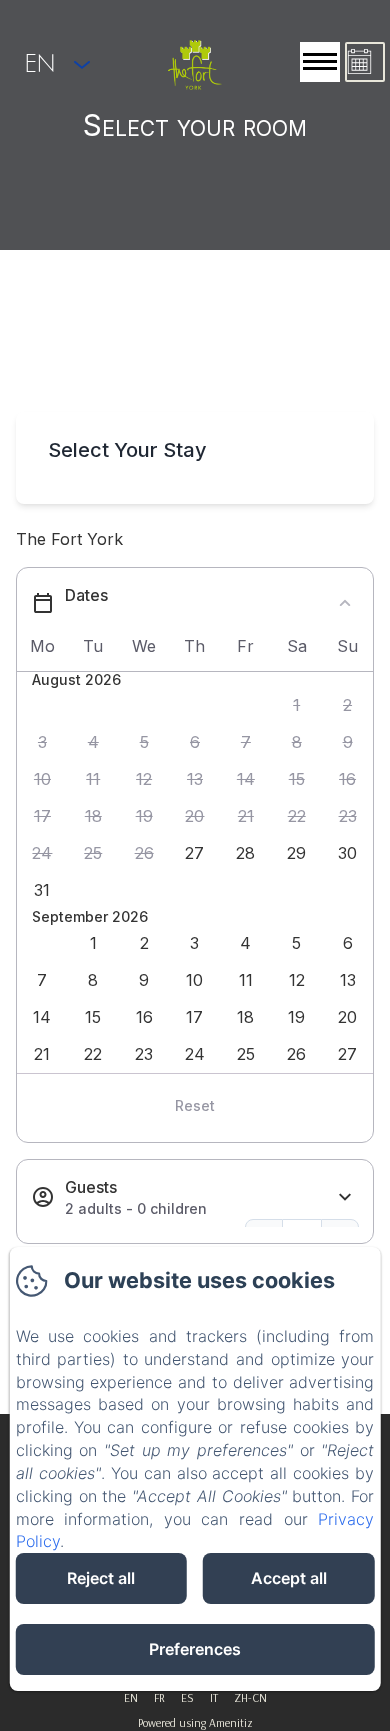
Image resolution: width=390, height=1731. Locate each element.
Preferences (195, 1649)
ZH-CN (250, 1697)
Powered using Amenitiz (195, 1722)
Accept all (289, 1578)
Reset (195, 1105)
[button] (296, 705)
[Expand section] (345, 1197)
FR (159, 1697)
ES (187, 1697)
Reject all (101, 1578)
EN (131, 1697)
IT (214, 1697)
